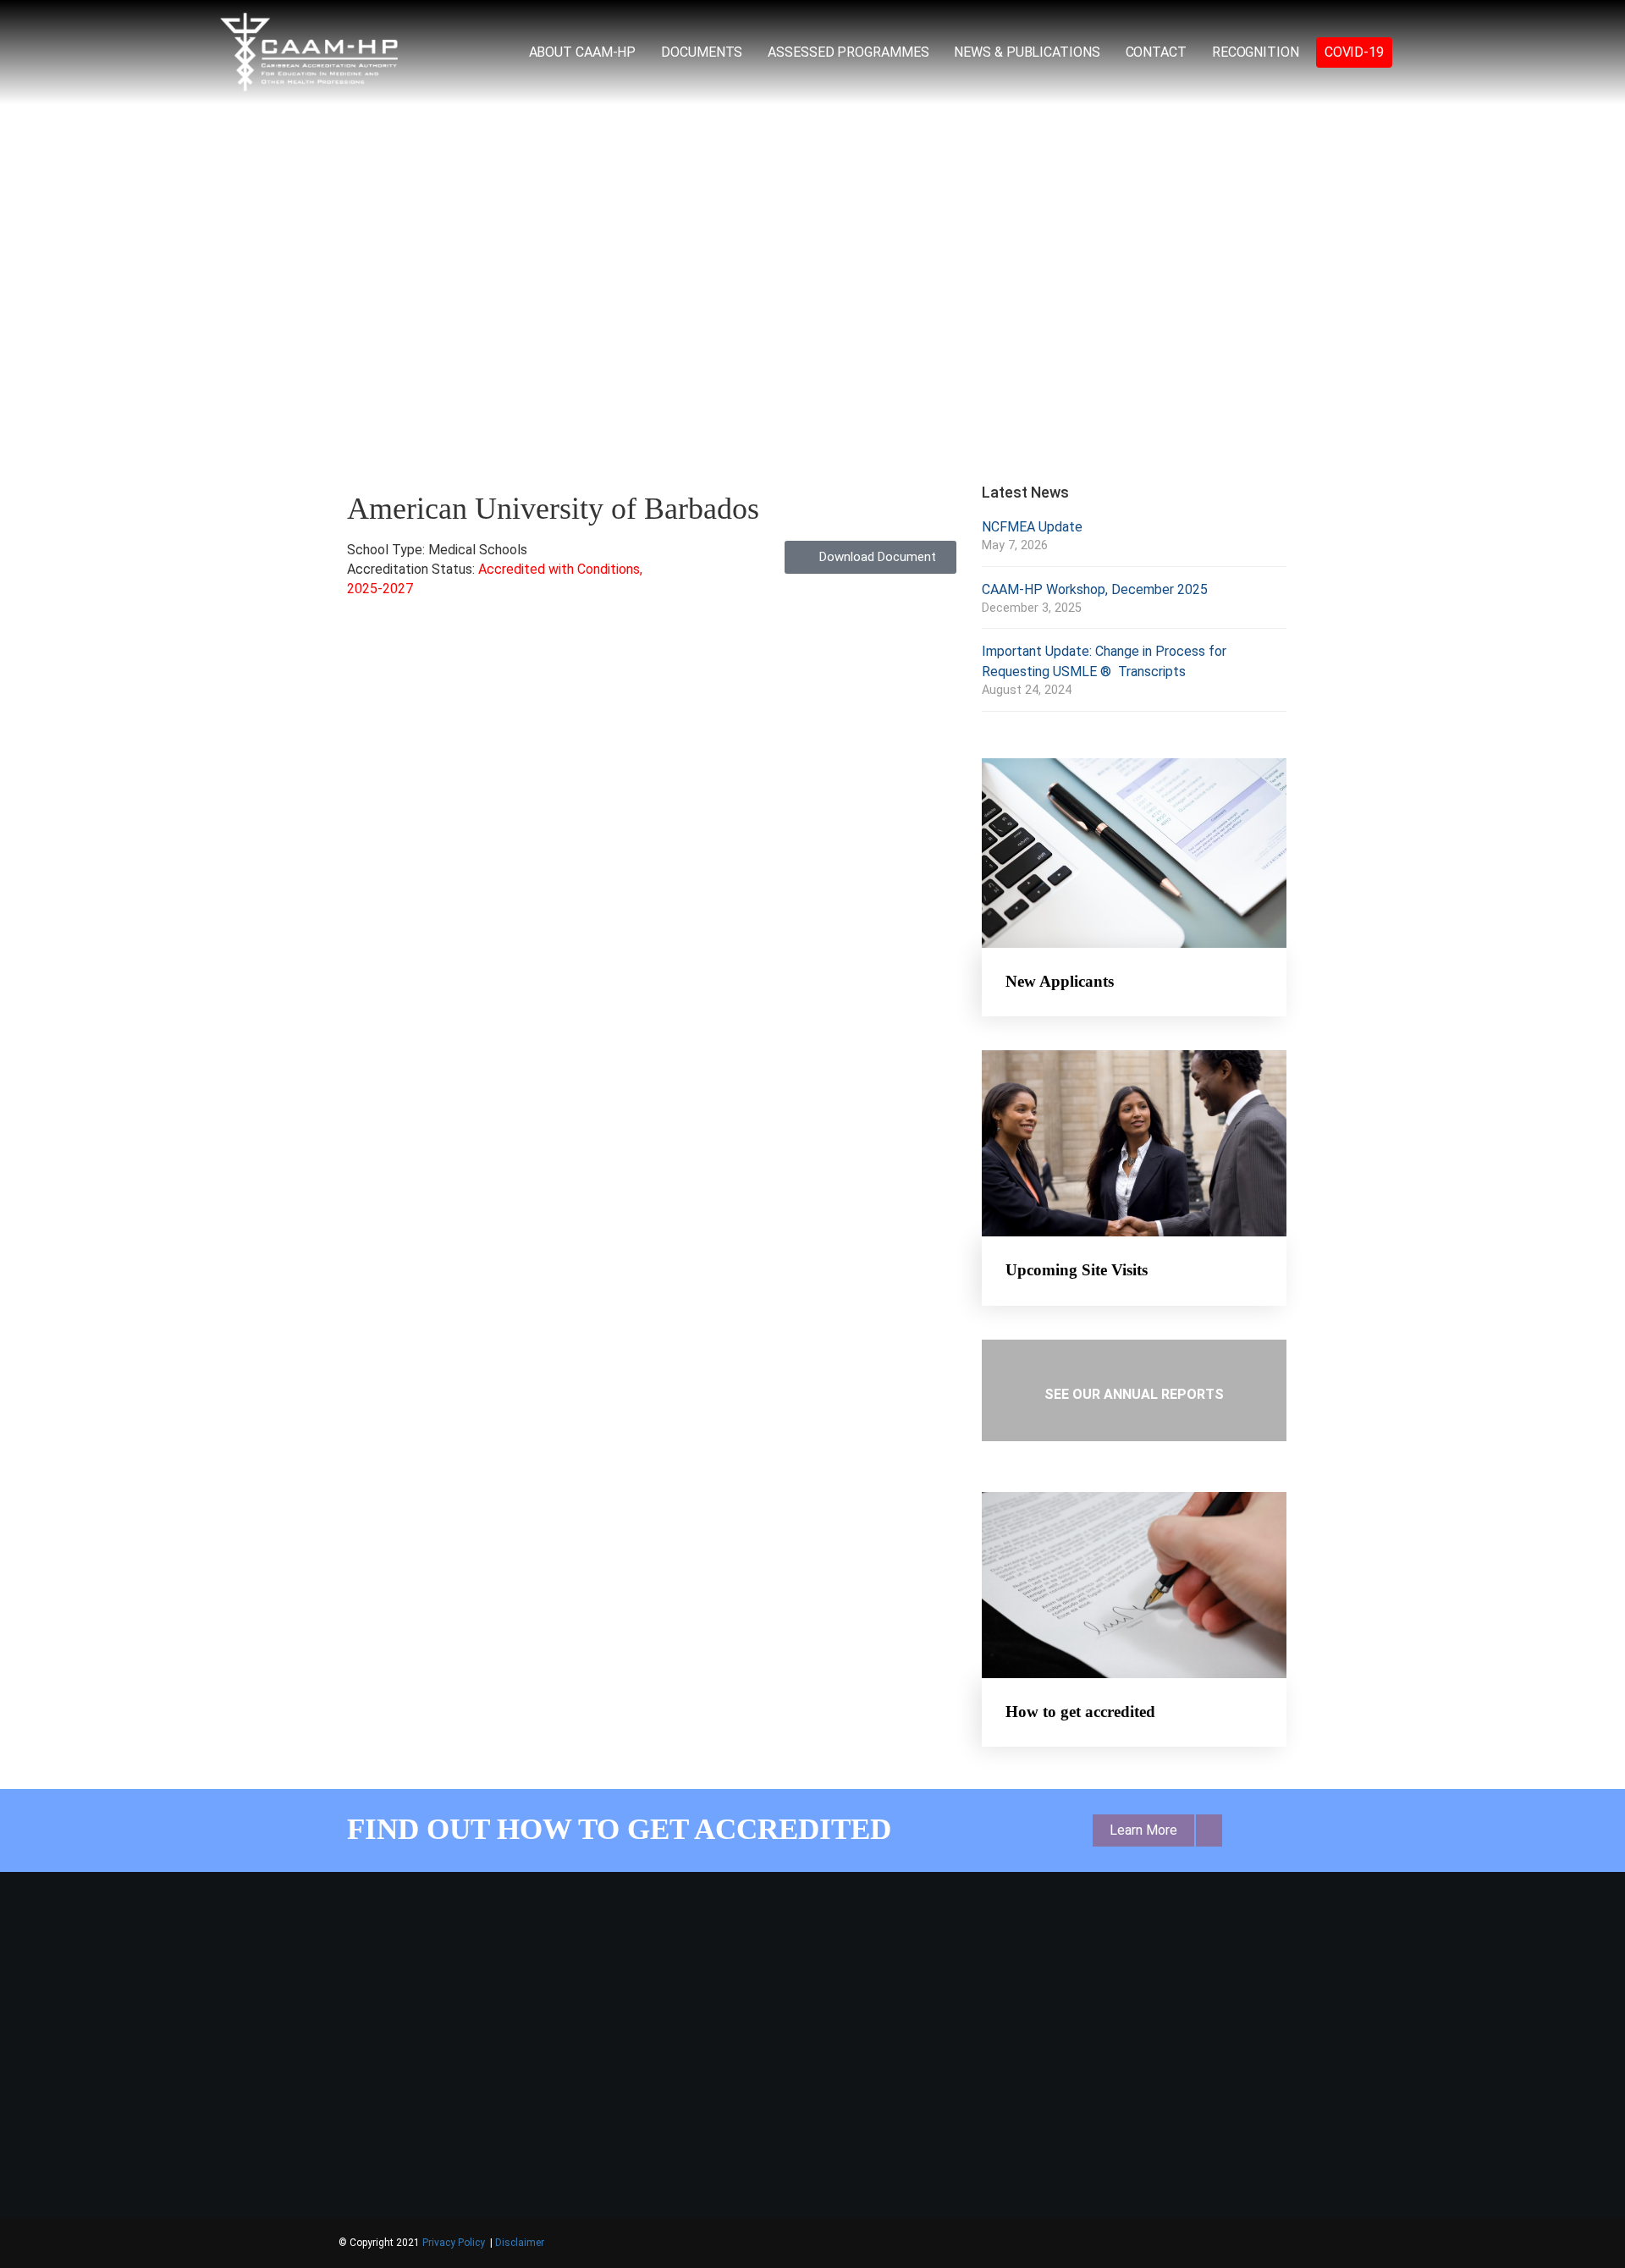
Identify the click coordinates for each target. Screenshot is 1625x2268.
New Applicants (1060, 981)
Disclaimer (520, 2243)
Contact (1156, 52)
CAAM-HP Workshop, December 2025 (1095, 589)
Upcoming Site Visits (1077, 1270)
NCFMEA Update (1032, 527)
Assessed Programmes (848, 52)
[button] (312, 235)
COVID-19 (1354, 52)
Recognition (1256, 52)
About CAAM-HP (583, 52)
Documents (702, 52)
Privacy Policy (455, 2243)
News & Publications (1027, 52)
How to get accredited (1080, 1712)
